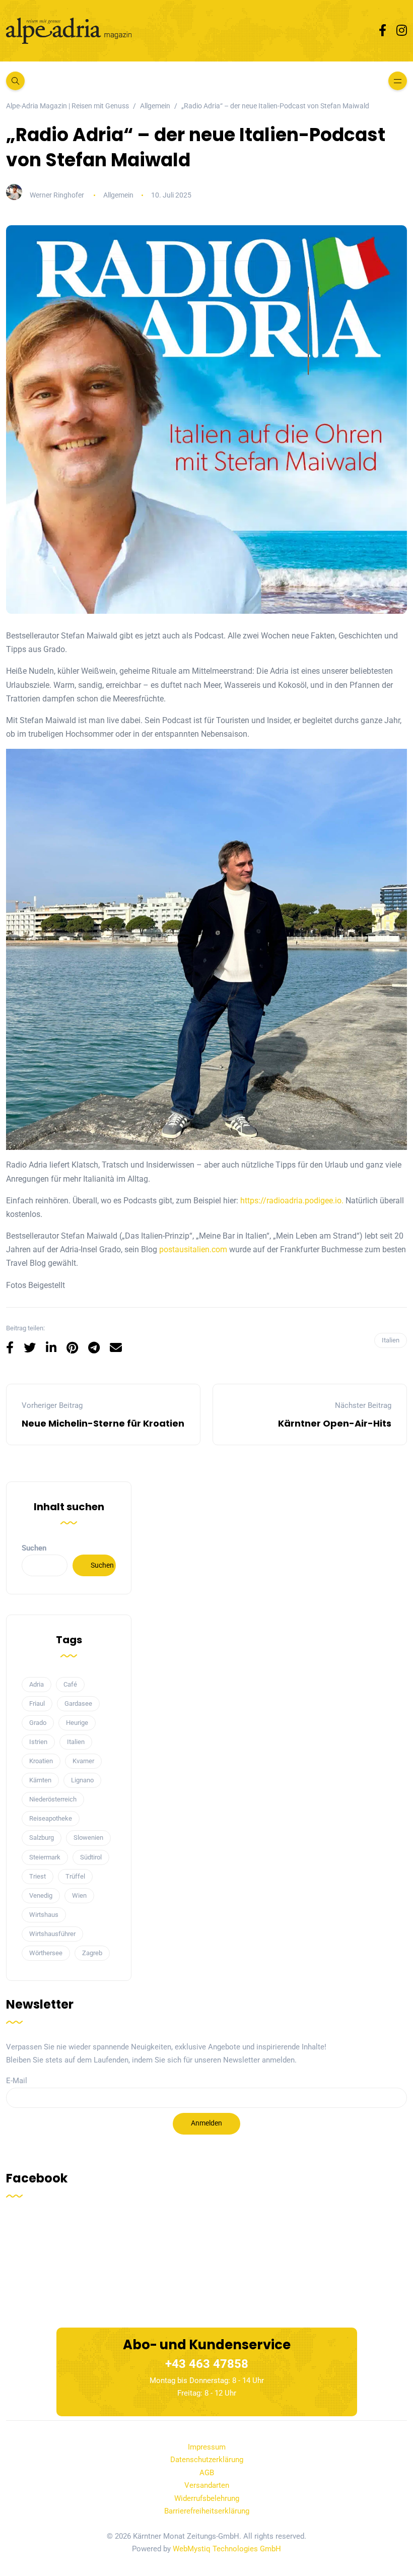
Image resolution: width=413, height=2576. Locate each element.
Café (70, 1684)
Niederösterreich (53, 1799)
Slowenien (88, 1838)
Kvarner (83, 1761)
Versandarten (207, 2485)
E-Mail (17, 2081)
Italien (391, 1340)
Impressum (207, 2447)
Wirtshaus (44, 1915)
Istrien (38, 1742)
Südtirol (91, 1857)
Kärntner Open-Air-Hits (335, 1423)
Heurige (77, 1723)
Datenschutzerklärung (207, 2460)
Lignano (82, 1780)
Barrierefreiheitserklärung (207, 2511)
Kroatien (41, 1761)
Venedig (41, 1895)
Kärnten (40, 1780)
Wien (79, 1895)
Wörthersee (46, 1953)
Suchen (34, 1548)
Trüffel (75, 1876)
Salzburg (42, 1838)
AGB (207, 2473)
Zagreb (92, 1953)
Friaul (37, 1703)
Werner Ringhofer (57, 195)
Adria (37, 1684)
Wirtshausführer (52, 1934)
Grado (38, 1723)
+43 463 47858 (207, 2364)
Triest (38, 1876)
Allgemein (118, 195)
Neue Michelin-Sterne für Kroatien (103, 1423)
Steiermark (45, 1857)
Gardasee (78, 1703)
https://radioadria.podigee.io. (292, 1201)
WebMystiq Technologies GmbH (227, 2549)
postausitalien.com (193, 1249)
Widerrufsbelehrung (207, 2498)
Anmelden (206, 2123)
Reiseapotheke (51, 1818)
